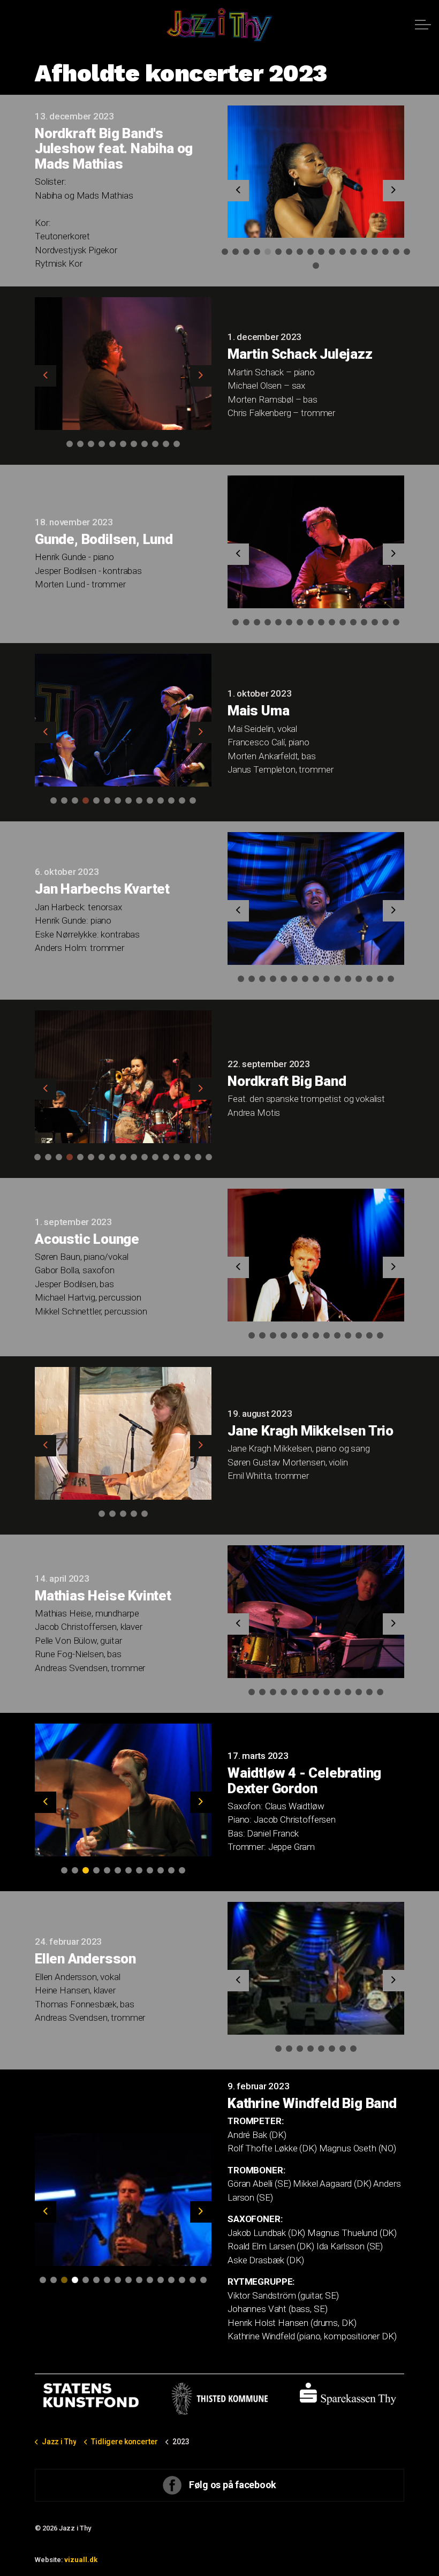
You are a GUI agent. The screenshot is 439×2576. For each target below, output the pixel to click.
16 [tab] (385, 252)
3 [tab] (246, 252)
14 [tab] (364, 252)
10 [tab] (321, 252)
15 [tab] (375, 252)
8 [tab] (300, 252)
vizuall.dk (81, 2560)
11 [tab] (332, 252)
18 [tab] (407, 252)
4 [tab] (257, 252)
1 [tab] (225, 252)
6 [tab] (278, 252)
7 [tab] (289, 252)
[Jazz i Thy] (219, 25)
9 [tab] (311, 252)
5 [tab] (268, 252)
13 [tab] (353, 252)
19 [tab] (316, 266)
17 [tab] (396, 252)
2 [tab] (236, 252)
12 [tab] (343, 252)
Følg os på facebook (233, 2485)
